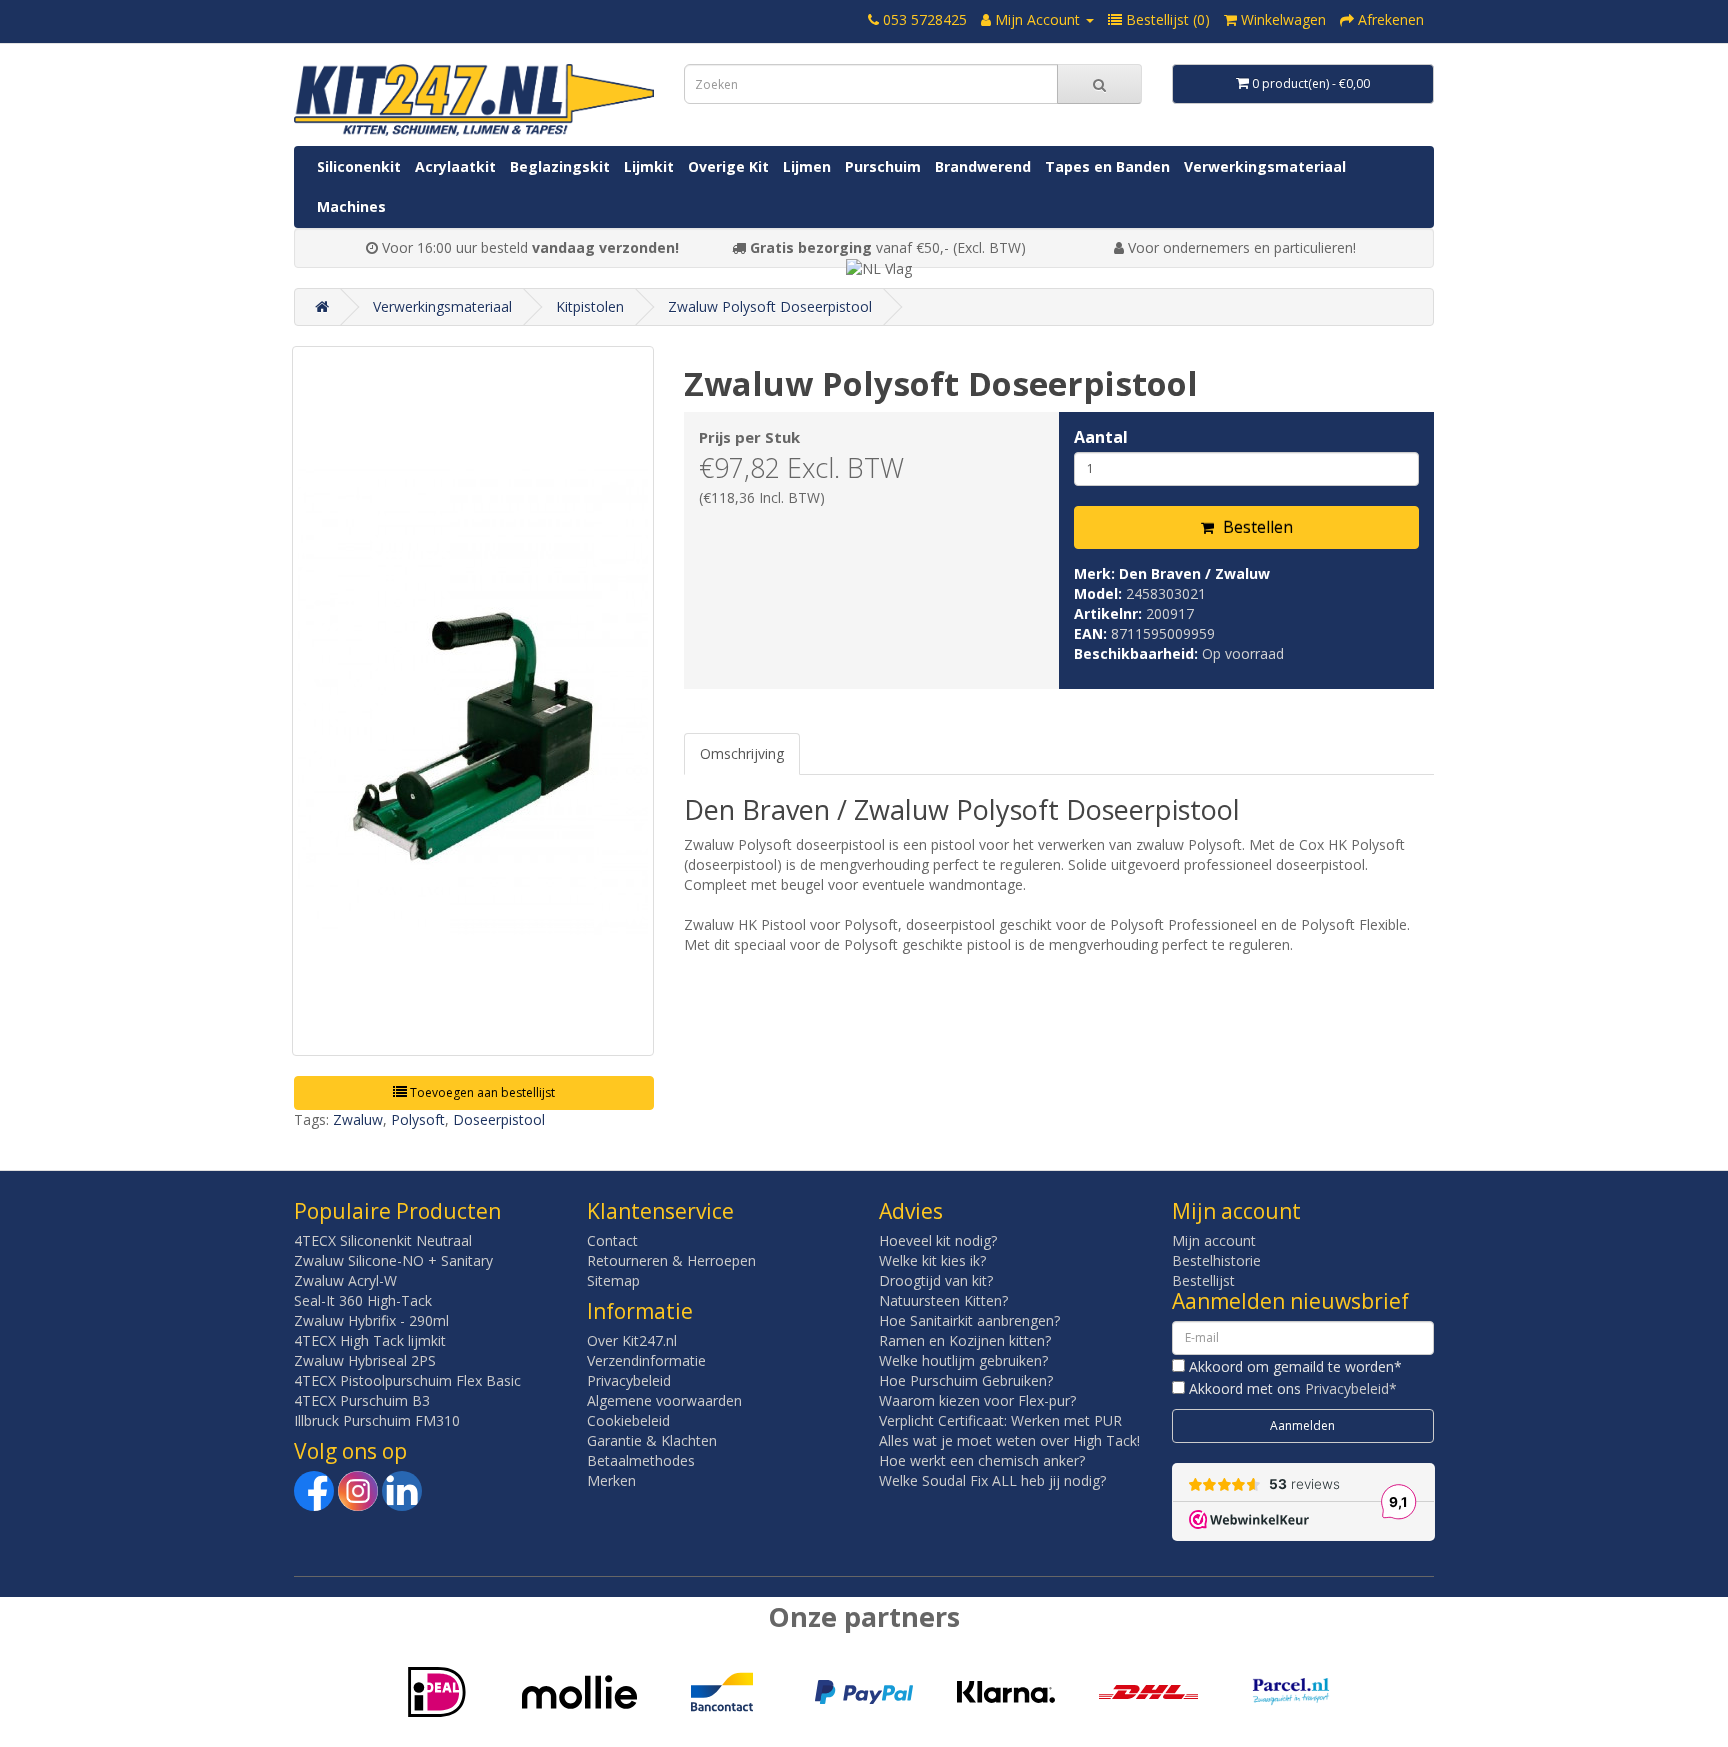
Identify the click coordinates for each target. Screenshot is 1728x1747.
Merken (611, 1480)
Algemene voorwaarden (664, 1400)
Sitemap (613, 1280)
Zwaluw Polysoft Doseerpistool (770, 306)
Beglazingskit (560, 166)
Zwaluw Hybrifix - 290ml (371, 1320)
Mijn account (1214, 1240)
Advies (911, 1211)
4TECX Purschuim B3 (362, 1400)
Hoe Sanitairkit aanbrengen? (969, 1320)
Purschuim (883, 166)
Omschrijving (742, 753)
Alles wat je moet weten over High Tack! (1009, 1440)
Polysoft (418, 1119)
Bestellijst (1203, 1280)
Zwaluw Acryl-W (345, 1280)
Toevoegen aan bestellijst (481, 1092)
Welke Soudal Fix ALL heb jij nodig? (992, 1480)
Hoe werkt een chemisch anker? (982, 1460)
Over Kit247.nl (632, 1340)
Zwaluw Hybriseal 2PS (365, 1360)
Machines (351, 206)
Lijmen (807, 166)
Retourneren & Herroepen (671, 1260)
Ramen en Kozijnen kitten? (965, 1340)
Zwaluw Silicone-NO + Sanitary (393, 1260)
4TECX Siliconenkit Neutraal (383, 1240)
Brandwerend (983, 166)
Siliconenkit (359, 166)
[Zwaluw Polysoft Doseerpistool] (473, 701)
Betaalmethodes (641, 1460)
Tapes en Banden (1107, 166)
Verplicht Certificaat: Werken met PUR (1000, 1420)
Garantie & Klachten (652, 1440)
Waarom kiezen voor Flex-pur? (977, 1400)
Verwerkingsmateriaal (1265, 166)
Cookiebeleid (628, 1420)
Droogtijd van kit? (936, 1280)
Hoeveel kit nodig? (938, 1240)
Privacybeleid (629, 1380)
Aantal (1101, 437)
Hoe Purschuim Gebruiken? (966, 1380)
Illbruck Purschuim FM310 (377, 1420)
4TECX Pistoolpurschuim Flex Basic (407, 1380)
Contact (612, 1240)
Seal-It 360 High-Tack (363, 1300)
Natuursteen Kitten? (943, 1300)
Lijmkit (649, 166)
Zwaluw (358, 1119)
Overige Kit (728, 166)
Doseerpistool (499, 1119)
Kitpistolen (590, 306)
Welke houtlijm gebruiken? (963, 1360)
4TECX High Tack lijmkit (370, 1340)
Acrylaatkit (455, 166)
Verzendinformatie (646, 1360)
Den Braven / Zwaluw (1194, 573)
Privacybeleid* (1351, 1388)
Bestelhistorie (1216, 1260)
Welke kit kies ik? (932, 1260)
